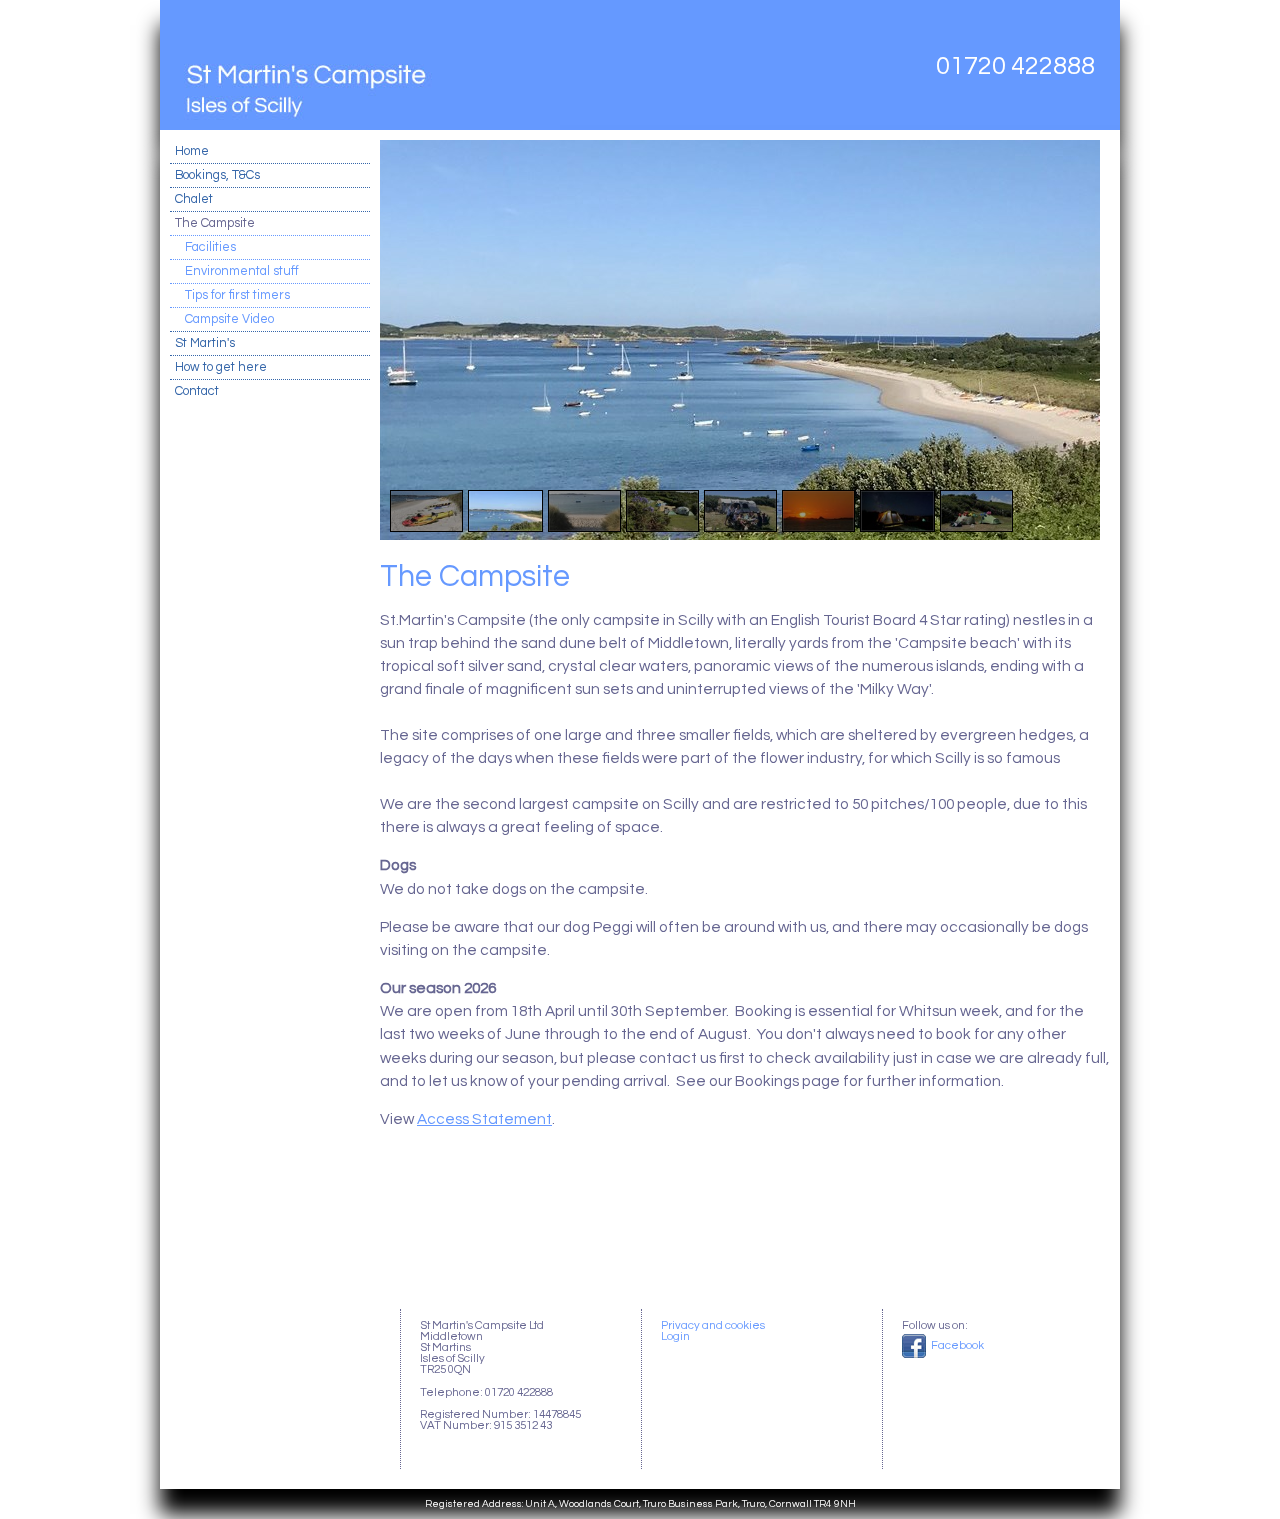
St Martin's (205, 343)
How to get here (221, 367)
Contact (197, 391)
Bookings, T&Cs (217, 175)
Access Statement (484, 1119)
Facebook (956, 1345)
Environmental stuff (242, 271)
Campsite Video (229, 319)
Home (192, 151)
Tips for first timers (237, 295)
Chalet (194, 199)
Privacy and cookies (713, 1325)
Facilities (210, 247)
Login (675, 1336)
